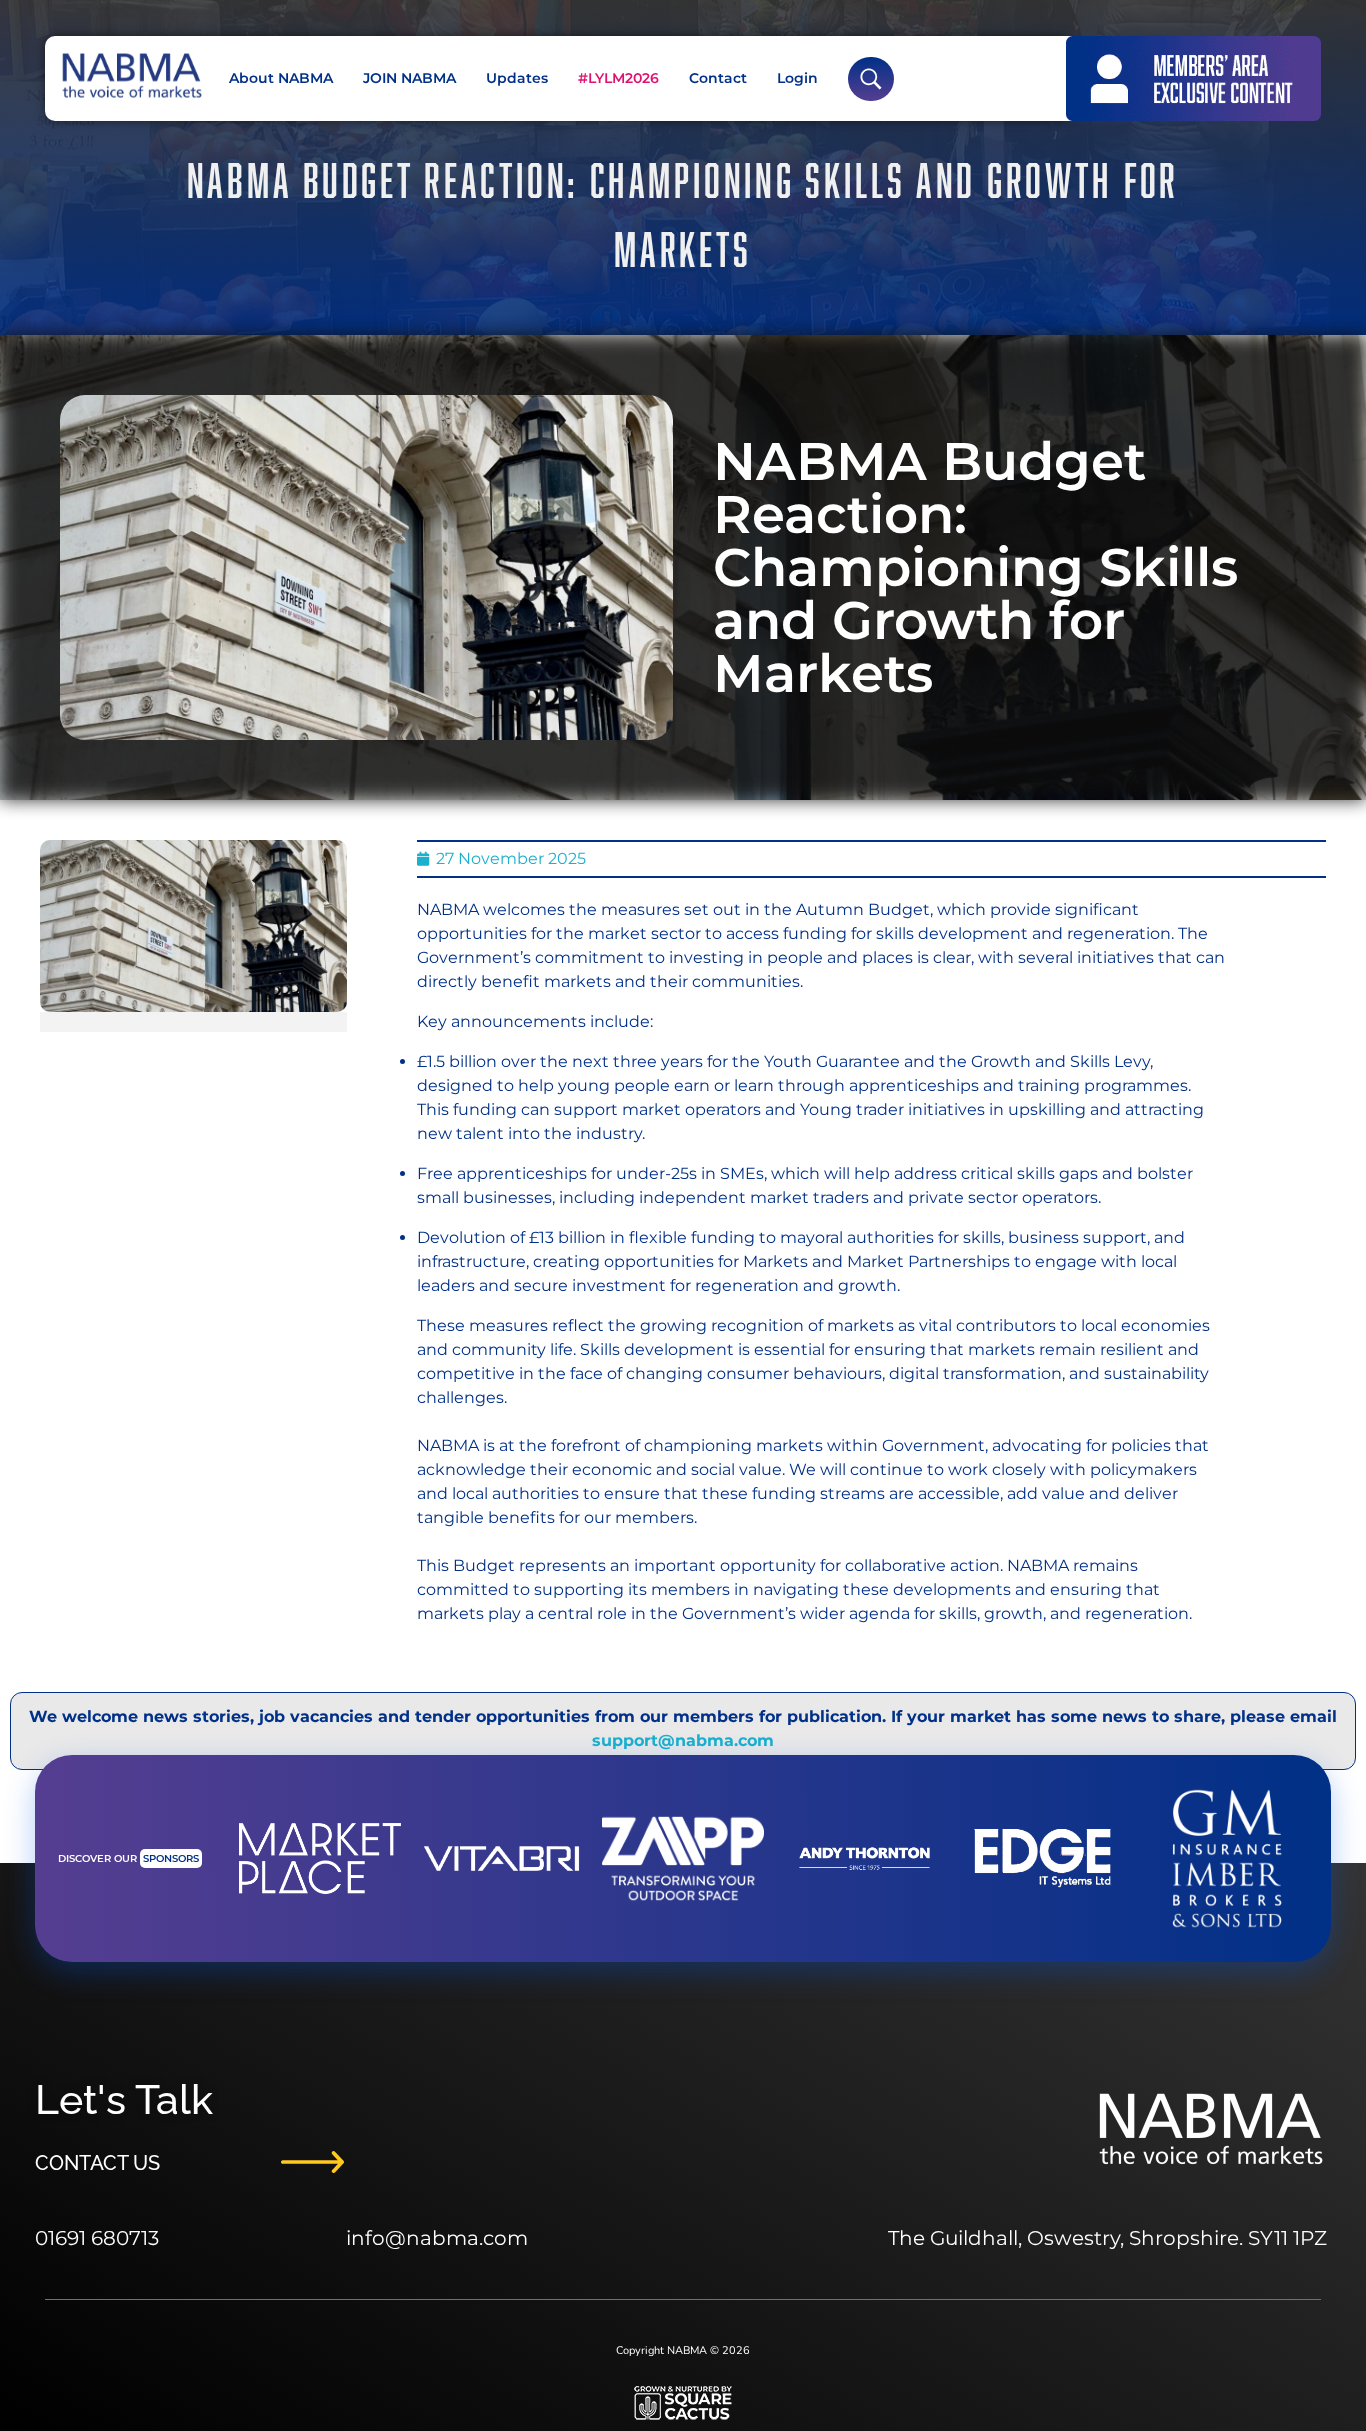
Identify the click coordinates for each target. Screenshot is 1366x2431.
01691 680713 (97, 2238)
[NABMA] (130, 75)
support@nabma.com (683, 1740)
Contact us (97, 2163)
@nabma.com (456, 2238)
